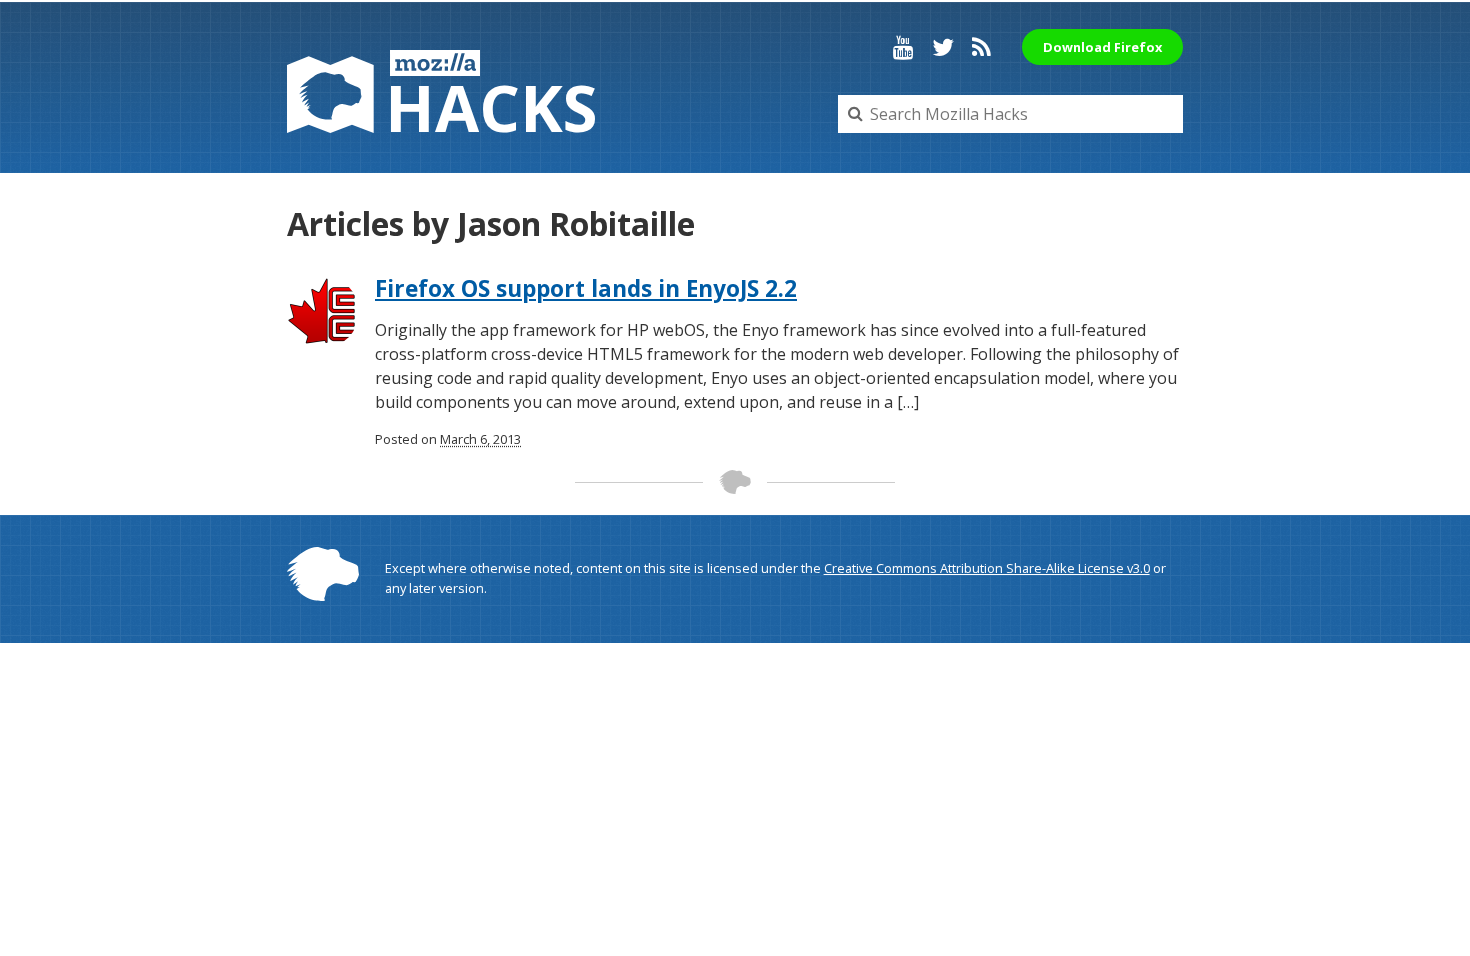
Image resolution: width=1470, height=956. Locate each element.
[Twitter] (943, 47)
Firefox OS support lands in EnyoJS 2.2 (586, 288)
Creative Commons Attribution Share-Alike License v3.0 (987, 568)
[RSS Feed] (981, 47)
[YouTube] (903, 47)
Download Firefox (1102, 47)
